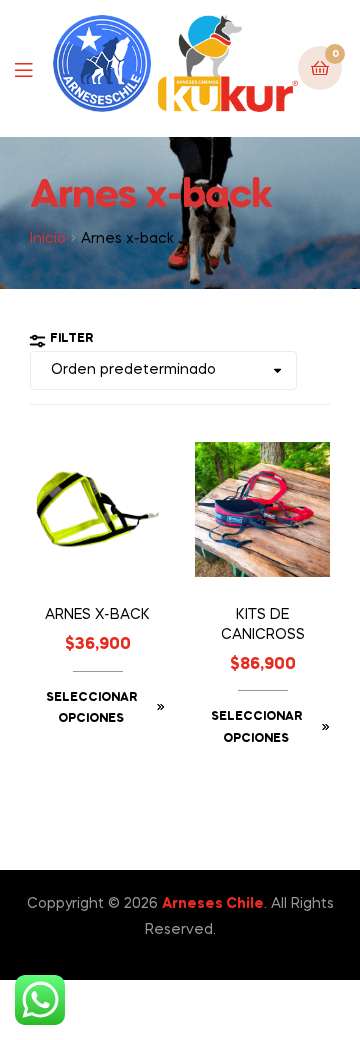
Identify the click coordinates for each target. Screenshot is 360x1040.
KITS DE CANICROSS (263, 625)
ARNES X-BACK (97, 615)
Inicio (48, 239)
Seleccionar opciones (91, 709)
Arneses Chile (213, 904)
